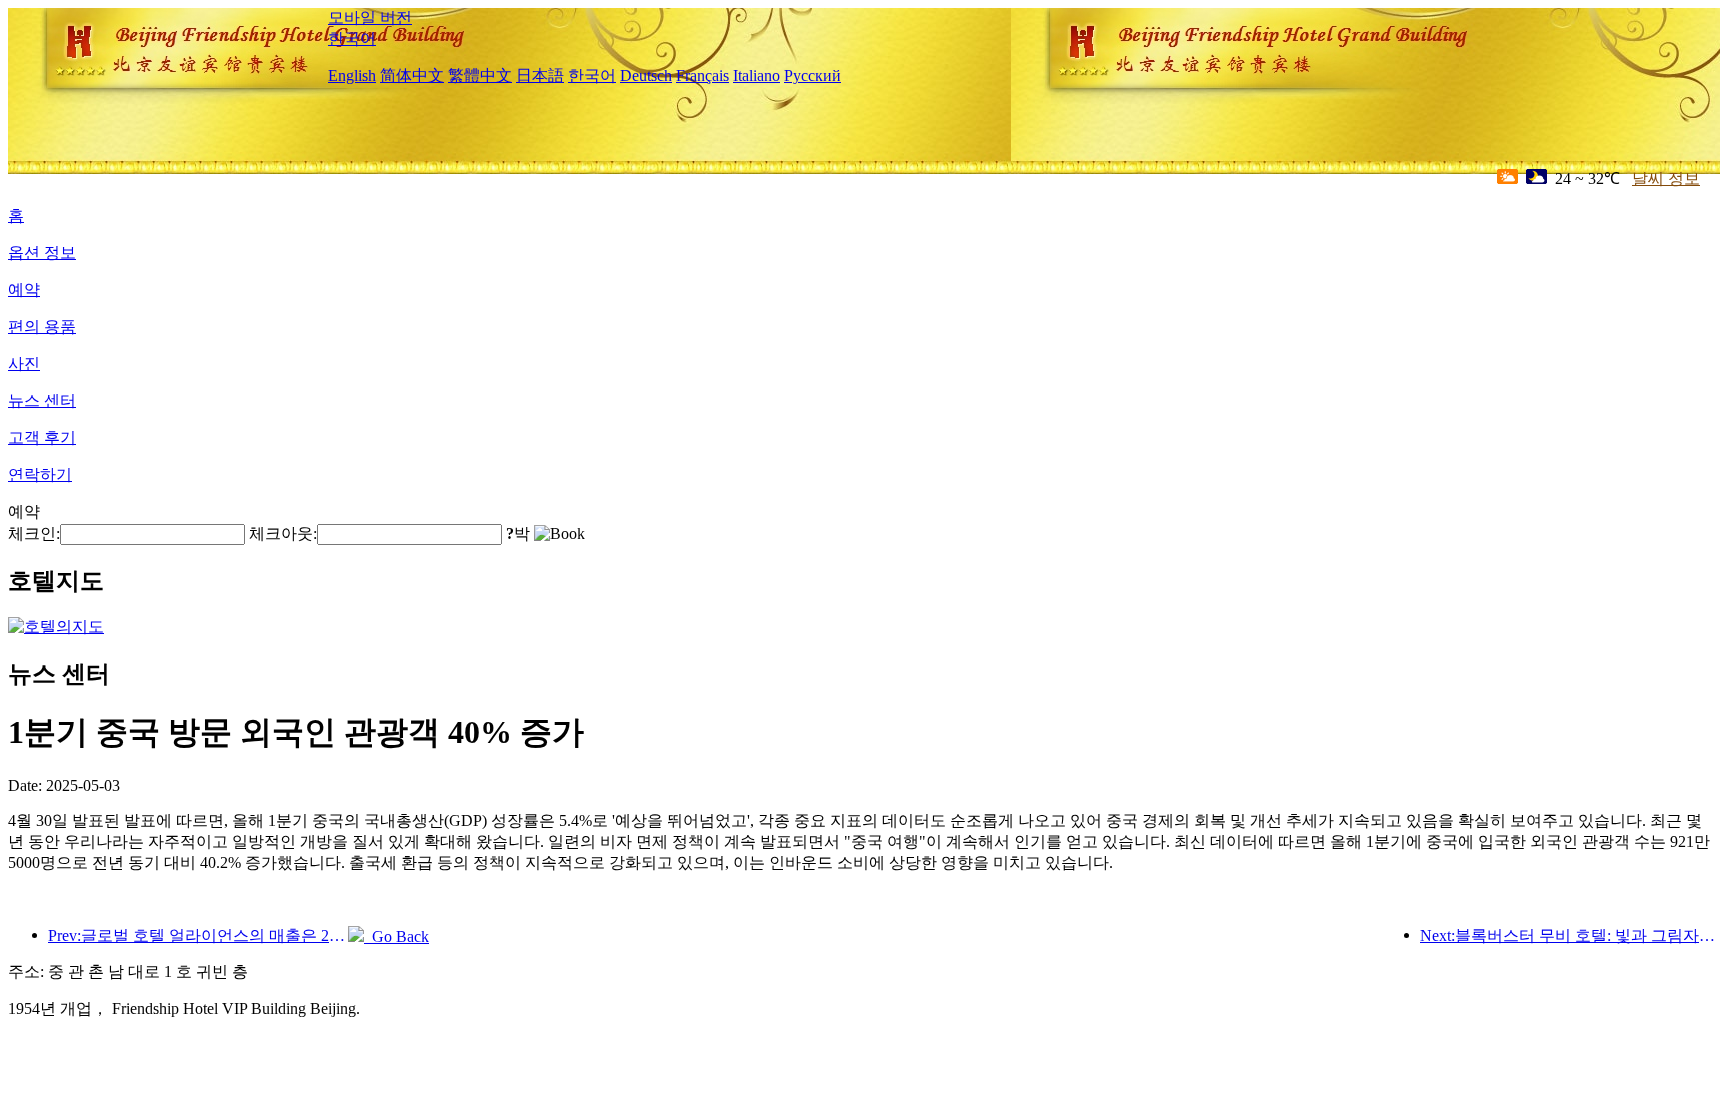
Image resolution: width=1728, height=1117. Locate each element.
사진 (24, 363)
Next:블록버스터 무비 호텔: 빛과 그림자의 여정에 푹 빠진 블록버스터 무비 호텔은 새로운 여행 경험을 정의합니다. (1570, 935)
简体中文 (412, 75)
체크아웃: (283, 533)
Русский (812, 75)
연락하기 (40, 474)
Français (702, 75)
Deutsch (646, 75)
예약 (24, 289)
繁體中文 (480, 75)
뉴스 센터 (42, 400)
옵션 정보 (42, 252)
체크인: (34, 533)
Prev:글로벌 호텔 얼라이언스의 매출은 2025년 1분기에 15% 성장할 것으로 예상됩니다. (198, 935)
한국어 (352, 38)
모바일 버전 (370, 17)
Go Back (396, 936)
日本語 (540, 75)
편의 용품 (42, 326)
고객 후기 (42, 437)
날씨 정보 (1666, 178)
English (352, 75)
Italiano (756, 75)
